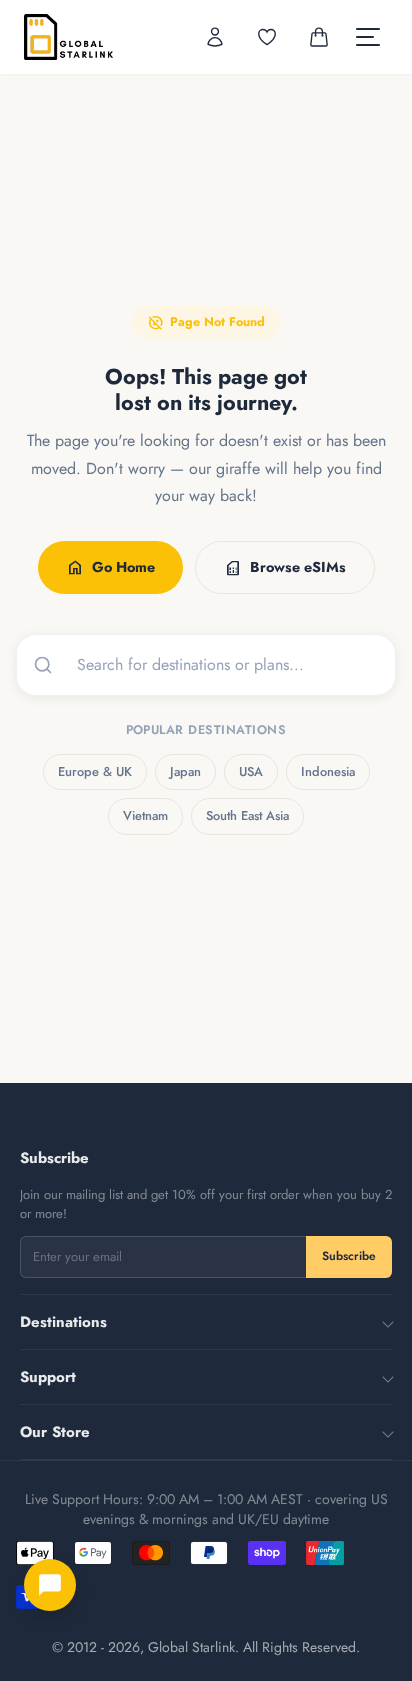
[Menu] (368, 37)
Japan (185, 771)
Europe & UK (95, 771)
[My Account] (215, 37)
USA (251, 771)
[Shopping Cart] (319, 37)
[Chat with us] (50, 1585)
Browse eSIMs (285, 568)
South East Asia (247, 815)
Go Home (110, 568)
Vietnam (145, 815)
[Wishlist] (267, 37)
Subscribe (349, 1256)
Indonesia (328, 771)
